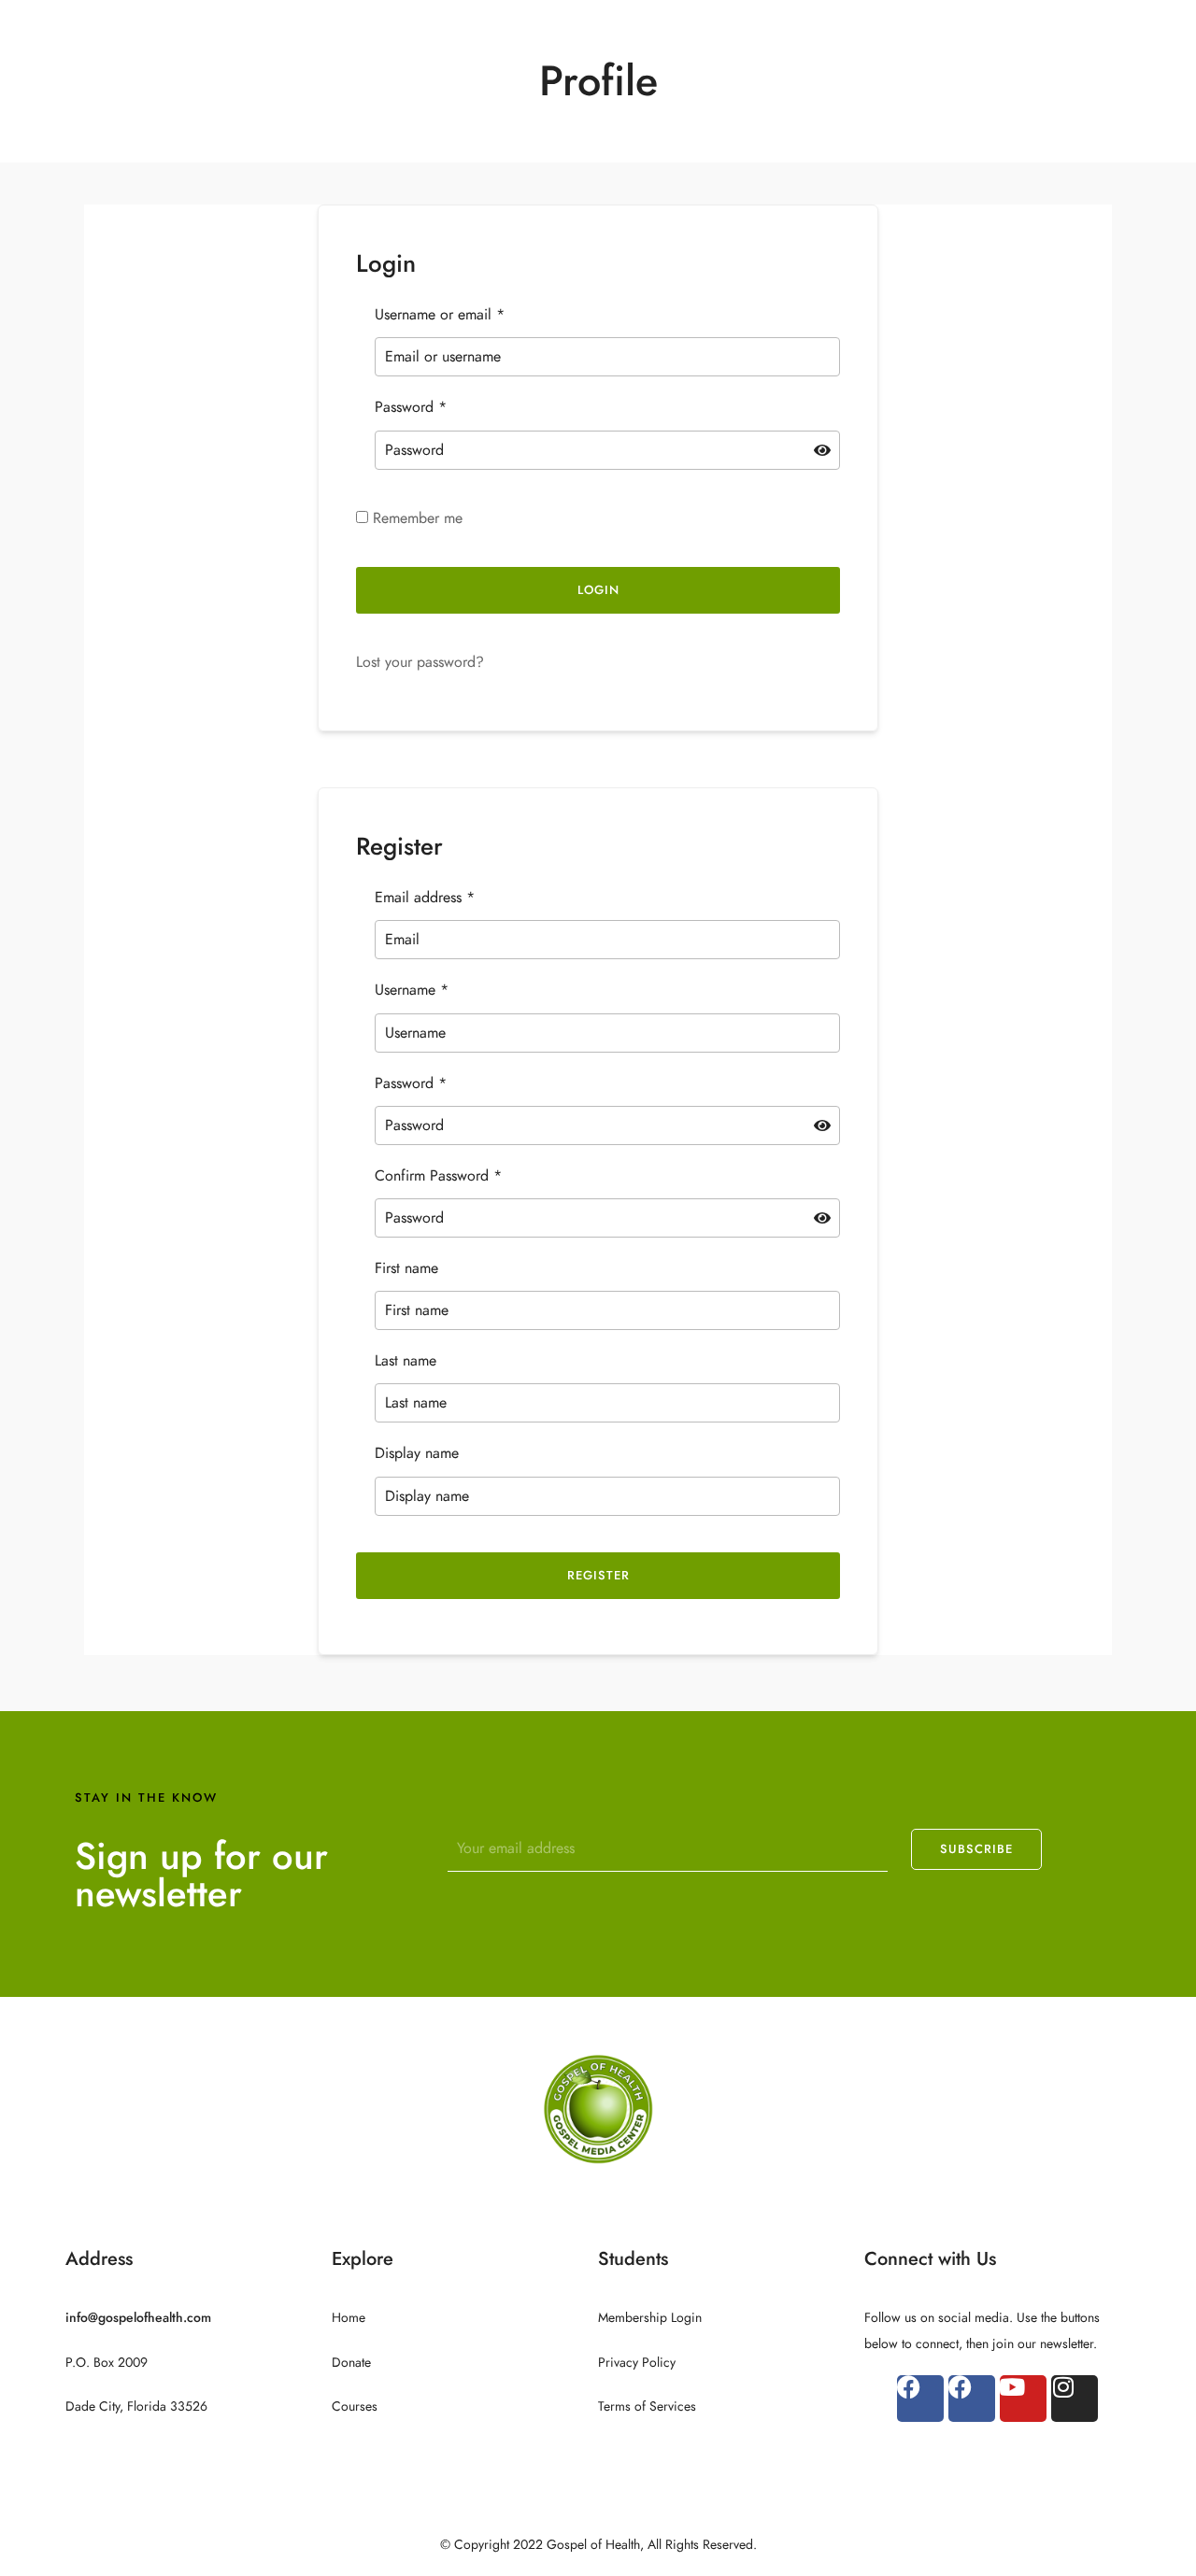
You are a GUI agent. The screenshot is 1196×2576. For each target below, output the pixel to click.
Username (412, 990)
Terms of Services (647, 2406)
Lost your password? (420, 662)
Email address (425, 898)
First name (406, 1268)
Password (411, 407)
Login (598, 590)
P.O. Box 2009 (107, 2363)
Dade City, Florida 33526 (136, 2406)
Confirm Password (438, 1176)
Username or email (440, 315)
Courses (355, 2406)
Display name (417, 1453)
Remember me (415, 518)
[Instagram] (1075, 2399)
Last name (406, 1361)
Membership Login (650, 2318)
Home (349, 2318)
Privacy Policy (637, 2363)
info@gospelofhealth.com (138, 2318)
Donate (351, 2363)
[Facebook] (920, 2399)
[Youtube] (1023, 2399)
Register (598, 1576)
